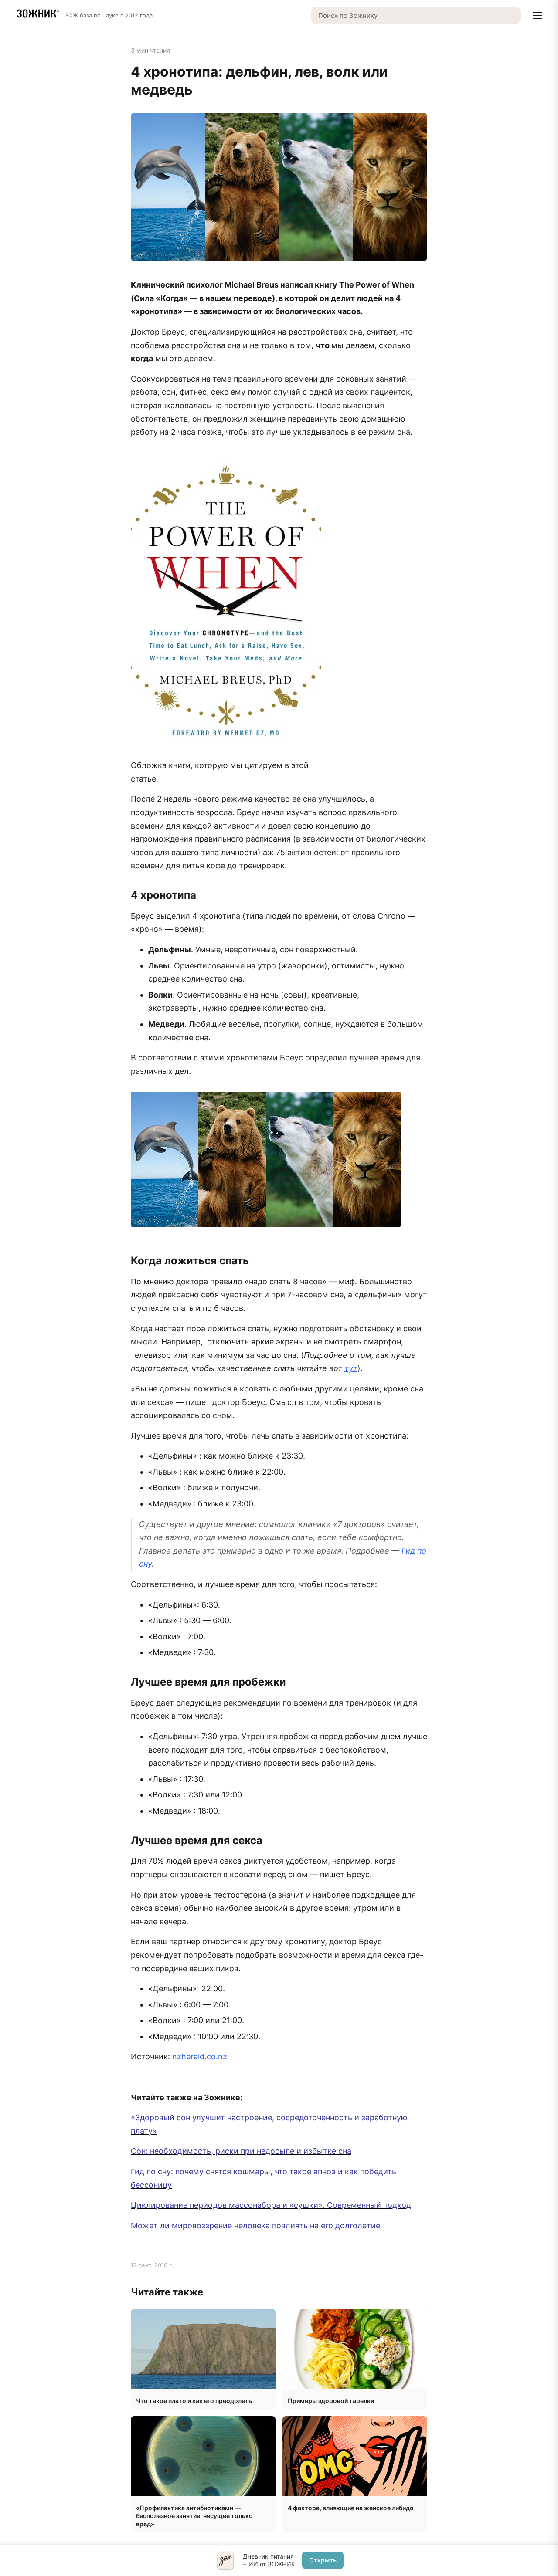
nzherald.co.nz (200, 2056)
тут (351, 1368)
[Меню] (538, 16)
